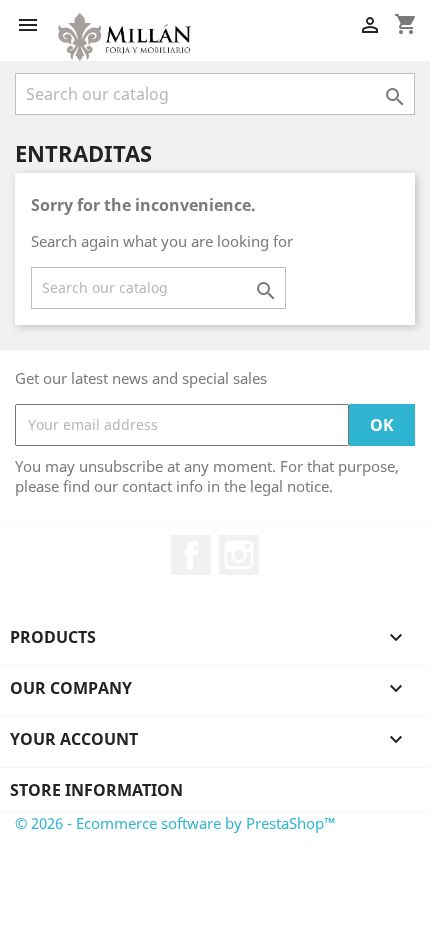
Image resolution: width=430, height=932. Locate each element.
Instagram (239, 555)
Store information (96, 790)
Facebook (191, 555)
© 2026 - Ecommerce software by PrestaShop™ (175, 823)
